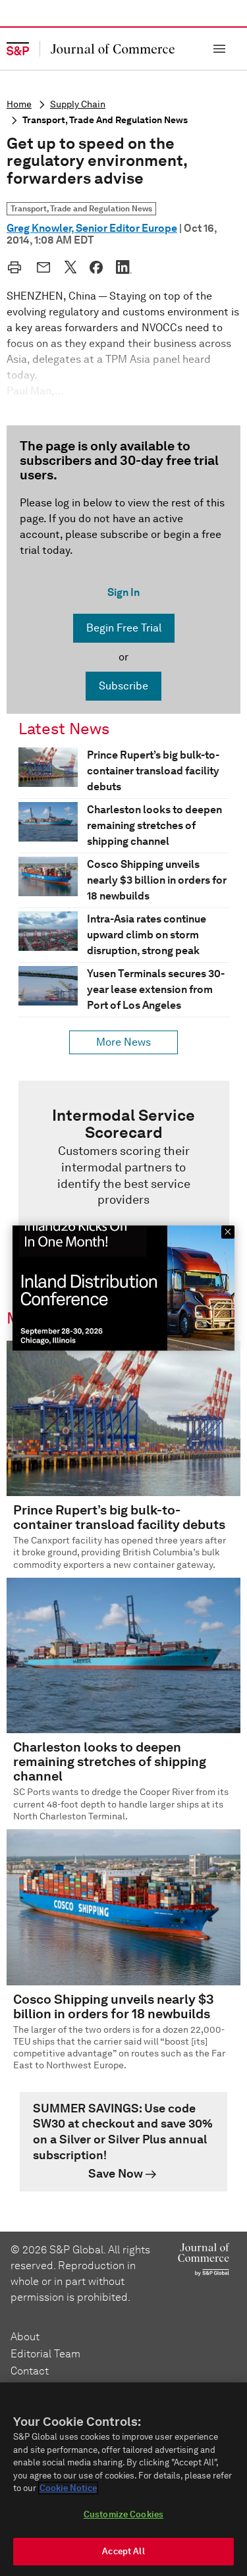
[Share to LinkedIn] (124, 267)
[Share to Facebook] (96, 267)
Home (19, 104)
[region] (123, 2479)
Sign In (123, 592)
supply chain (78, 104)
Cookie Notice (68, 2488)
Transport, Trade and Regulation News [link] (81, 208)
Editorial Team (45, 2354)
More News (123, 1042)
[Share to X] (70, 267)
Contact (30, 2371)
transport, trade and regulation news (105, 120)
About (25, 2337)
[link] (124, 1179)
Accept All (123, 2551)
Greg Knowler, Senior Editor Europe (92, 228)
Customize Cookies (123, 2514)
